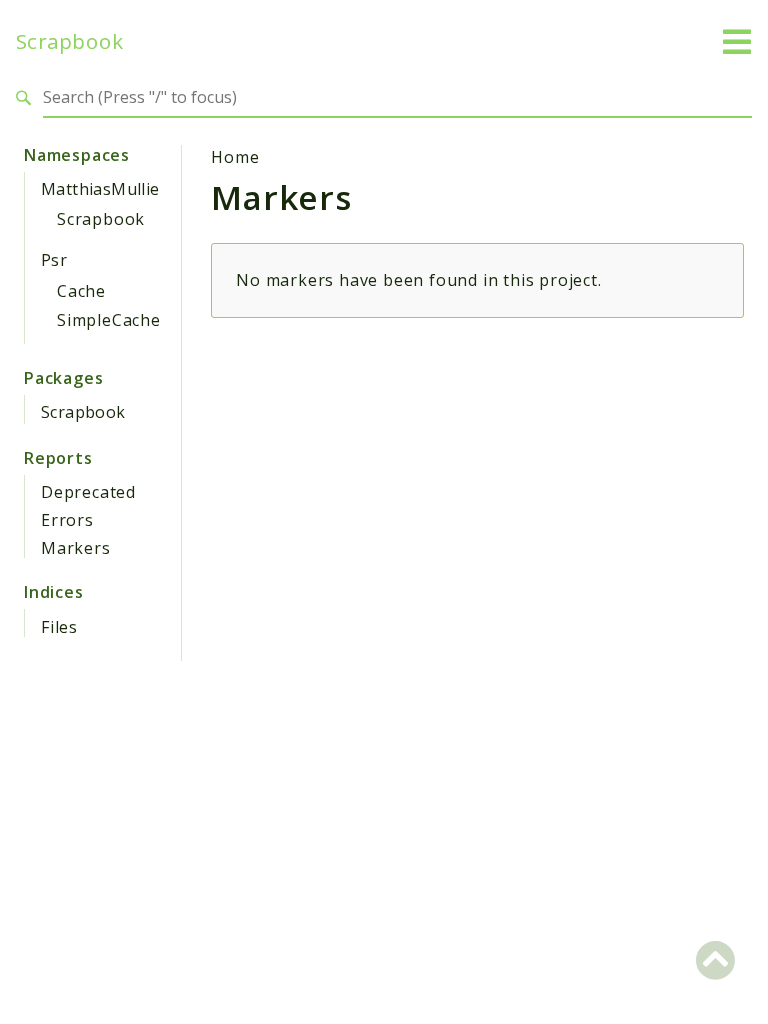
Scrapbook (69, 41)
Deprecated (88, 492)
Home (235, 157)
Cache (81, 291)
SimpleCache (109, 320)
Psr (54, 260)
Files (59, 627)
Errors (67, 520)
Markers (76, 548)
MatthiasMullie (100, 189)
